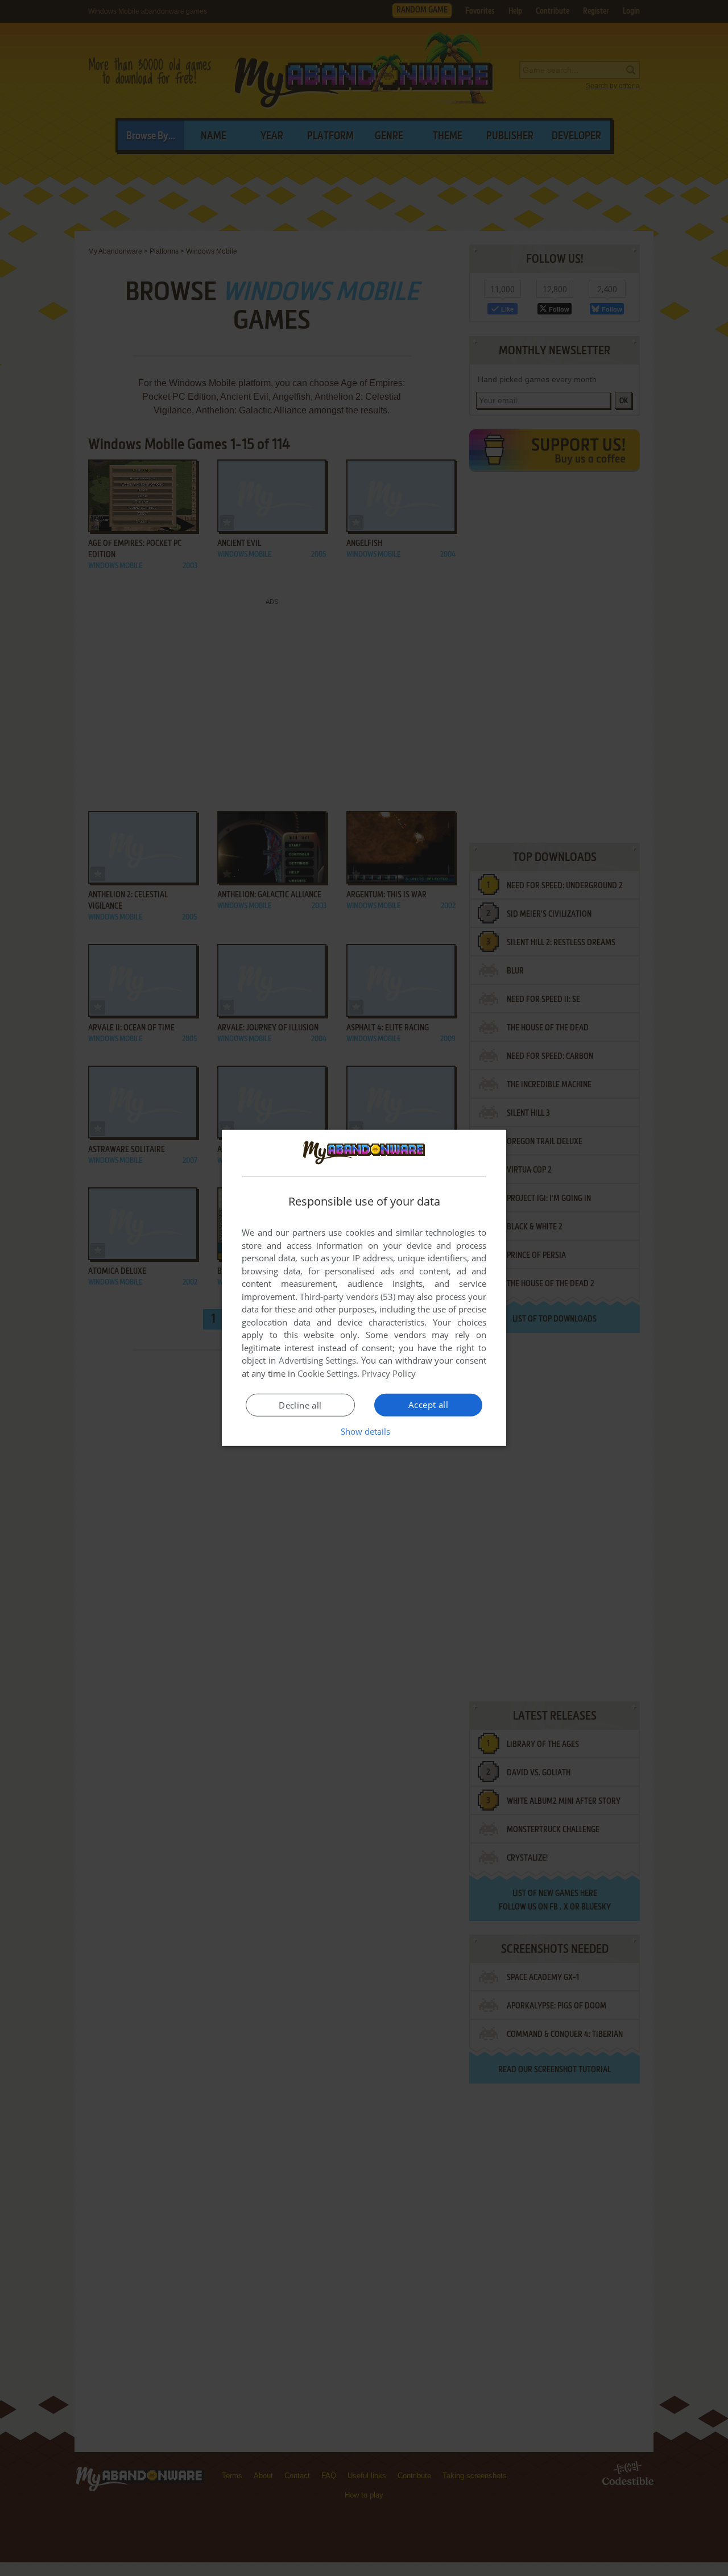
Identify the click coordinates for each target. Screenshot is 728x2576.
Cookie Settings (327, 1373)
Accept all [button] (428, 1405)
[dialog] (364, 1288)
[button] (364, 1431)
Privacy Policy (389, 1373)
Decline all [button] (300, 1405)
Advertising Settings (318, 1360)
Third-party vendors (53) (348, 1297)
